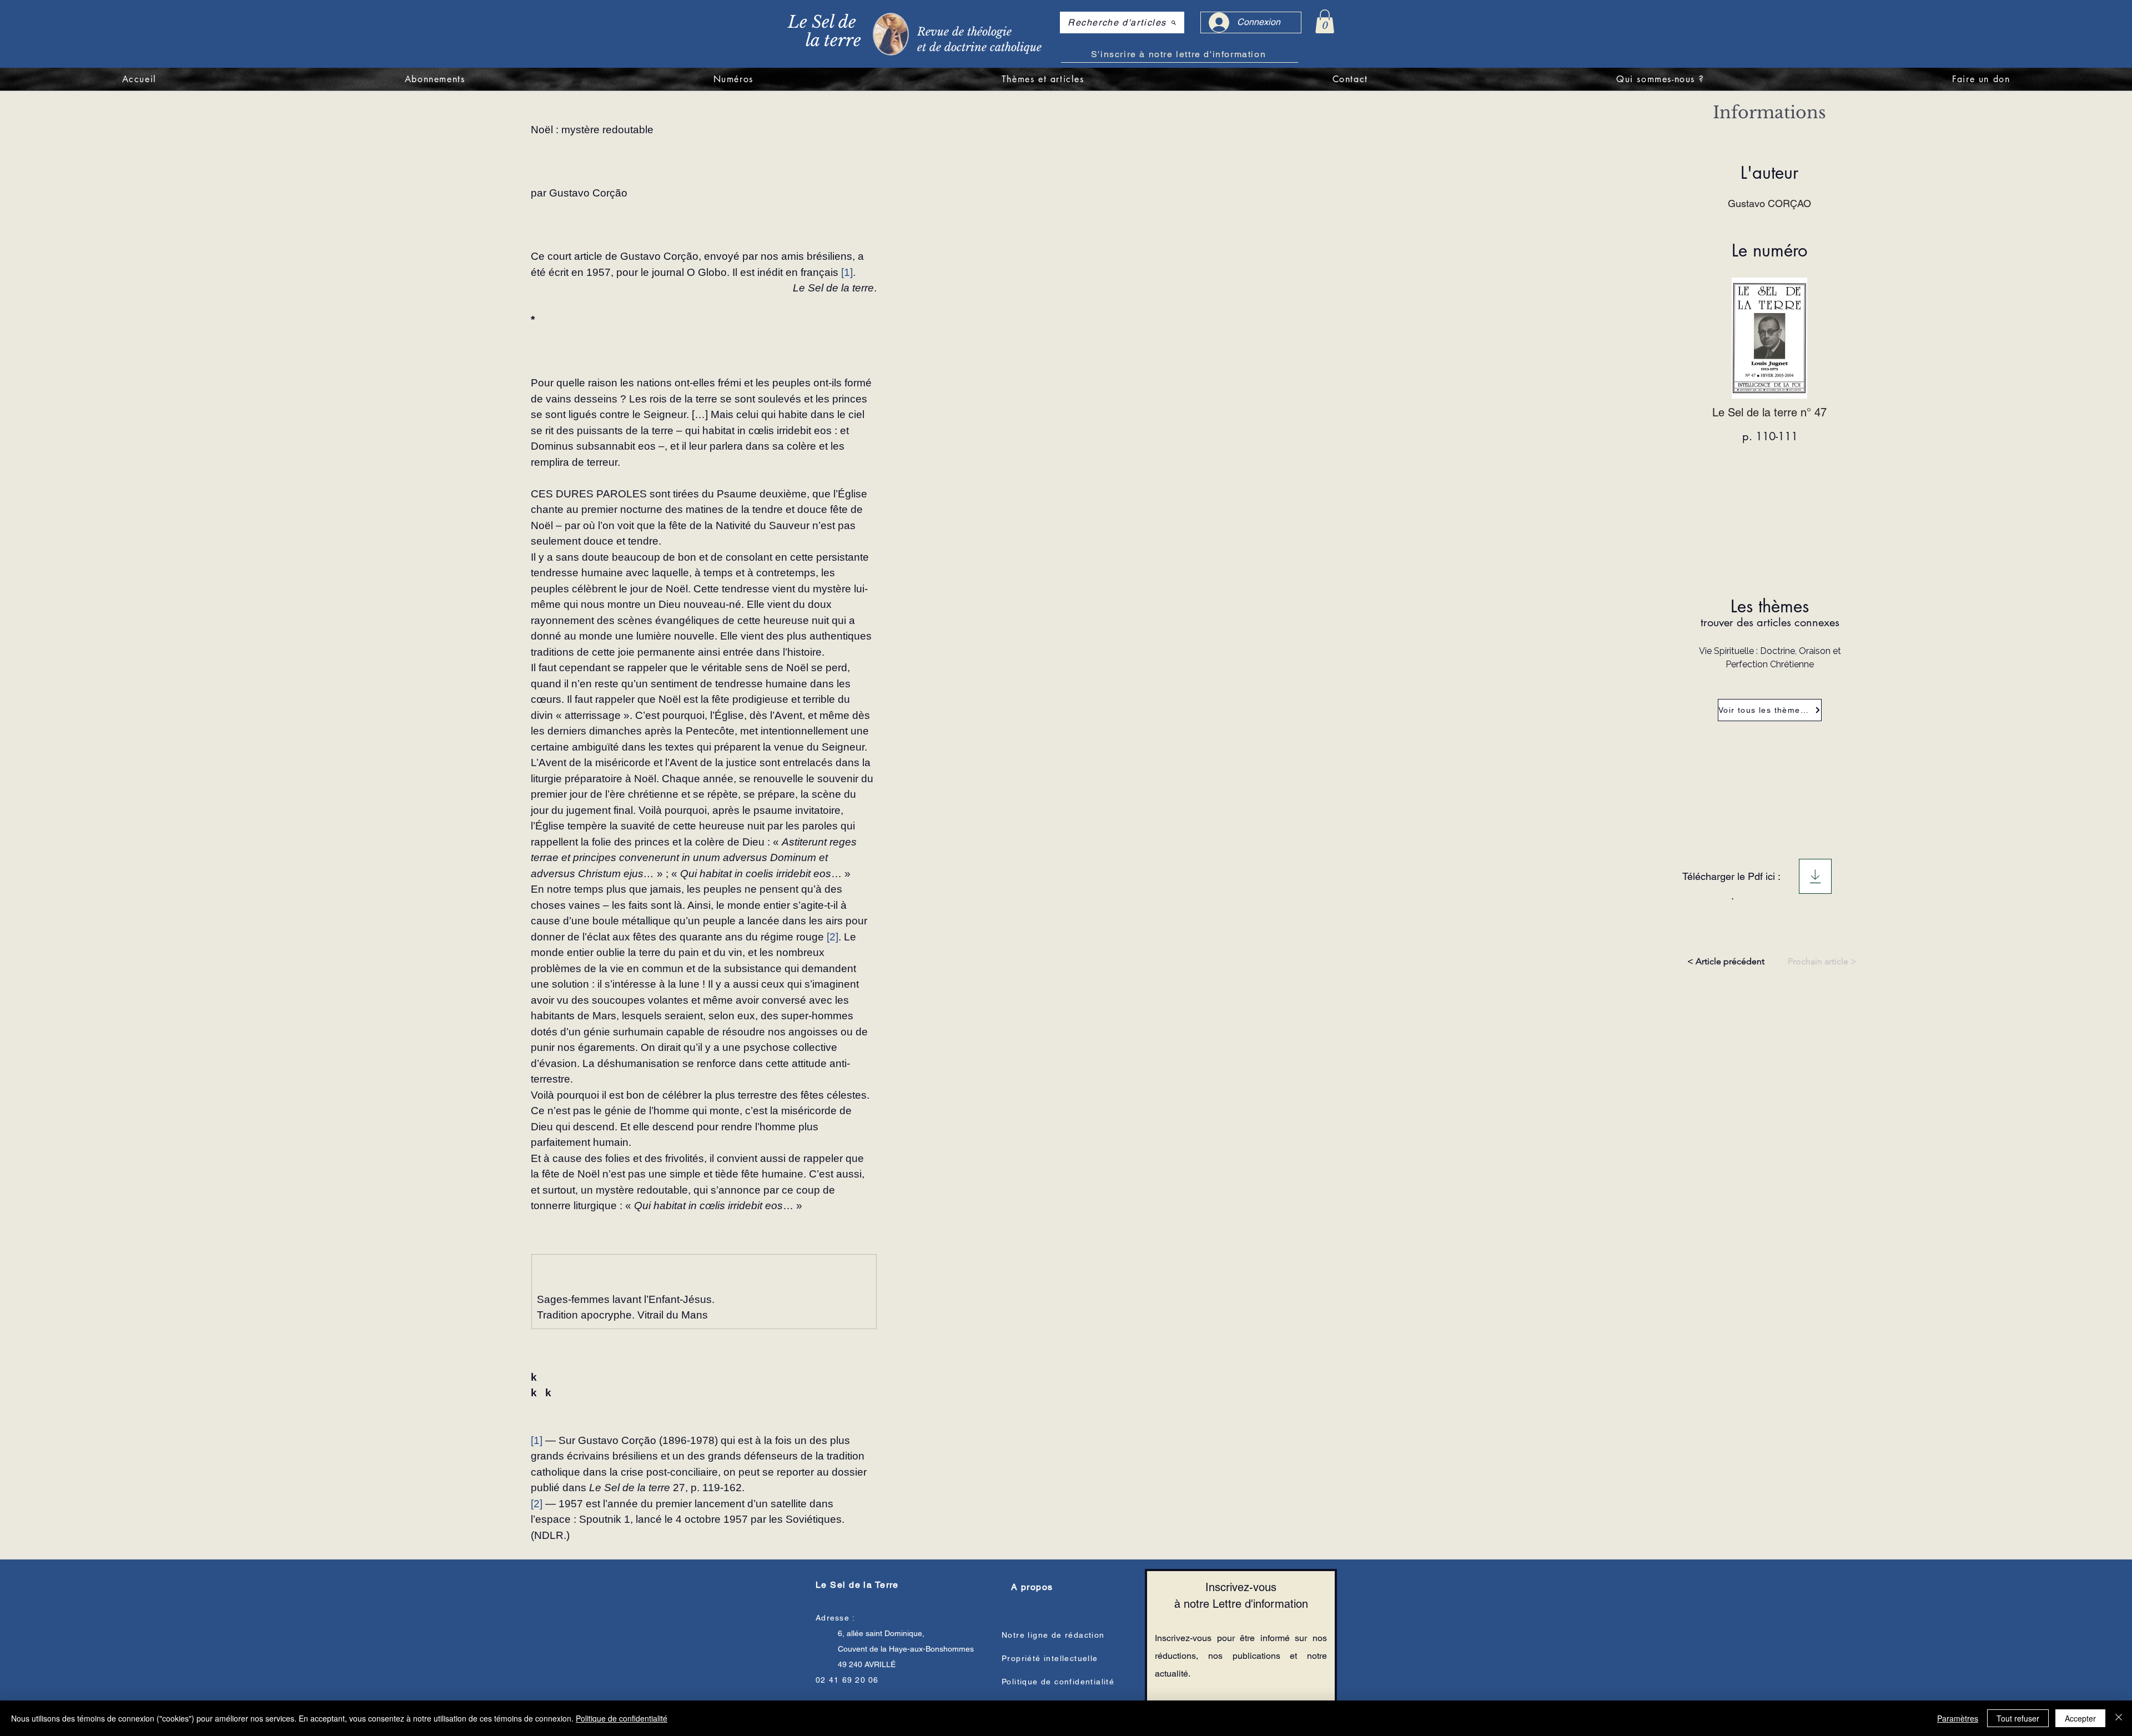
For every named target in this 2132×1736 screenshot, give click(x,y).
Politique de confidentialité (622, 1718)
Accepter (2080, 1718)
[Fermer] (2119, 1718)
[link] (1325, 21)
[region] (920, 33)
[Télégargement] (1815, 876)
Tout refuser (2018, 1718)
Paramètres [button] (1958, 1718)
